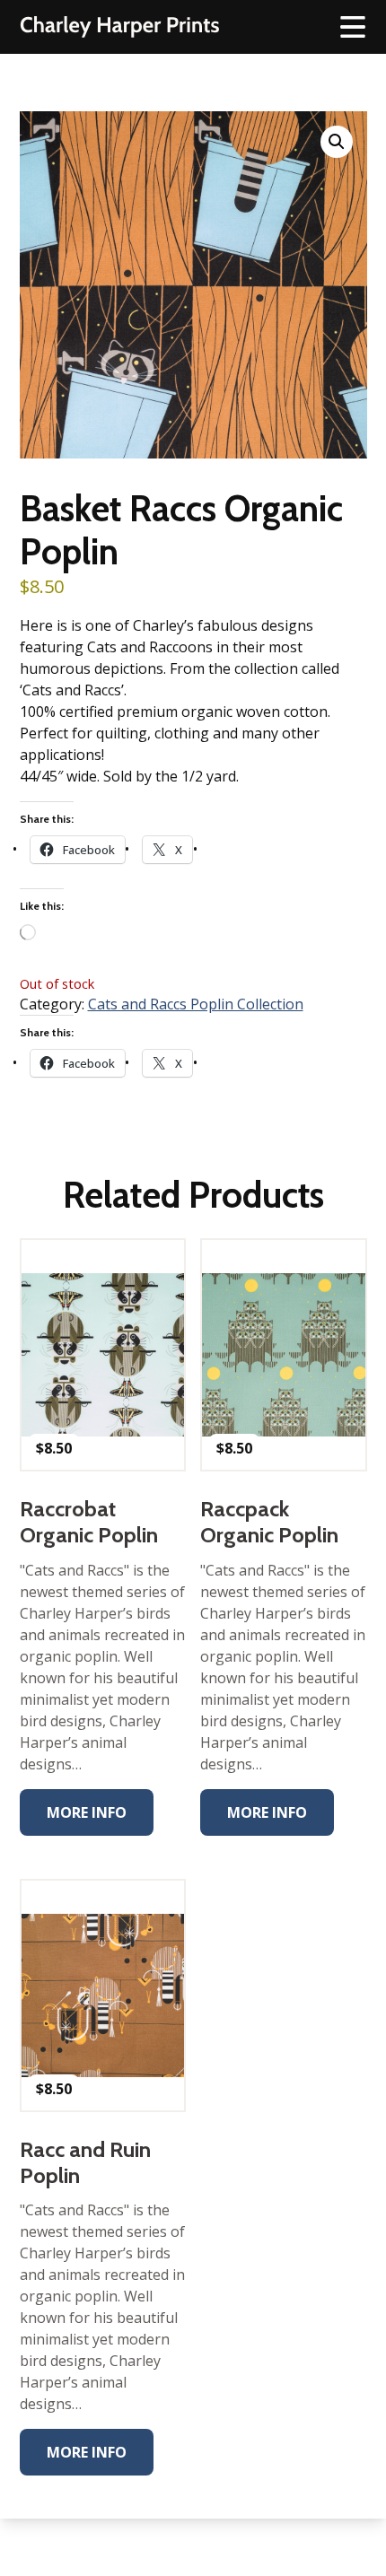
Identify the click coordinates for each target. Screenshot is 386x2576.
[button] (337, 142)
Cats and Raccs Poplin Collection (196, 1004)
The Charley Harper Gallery (119, 27)
